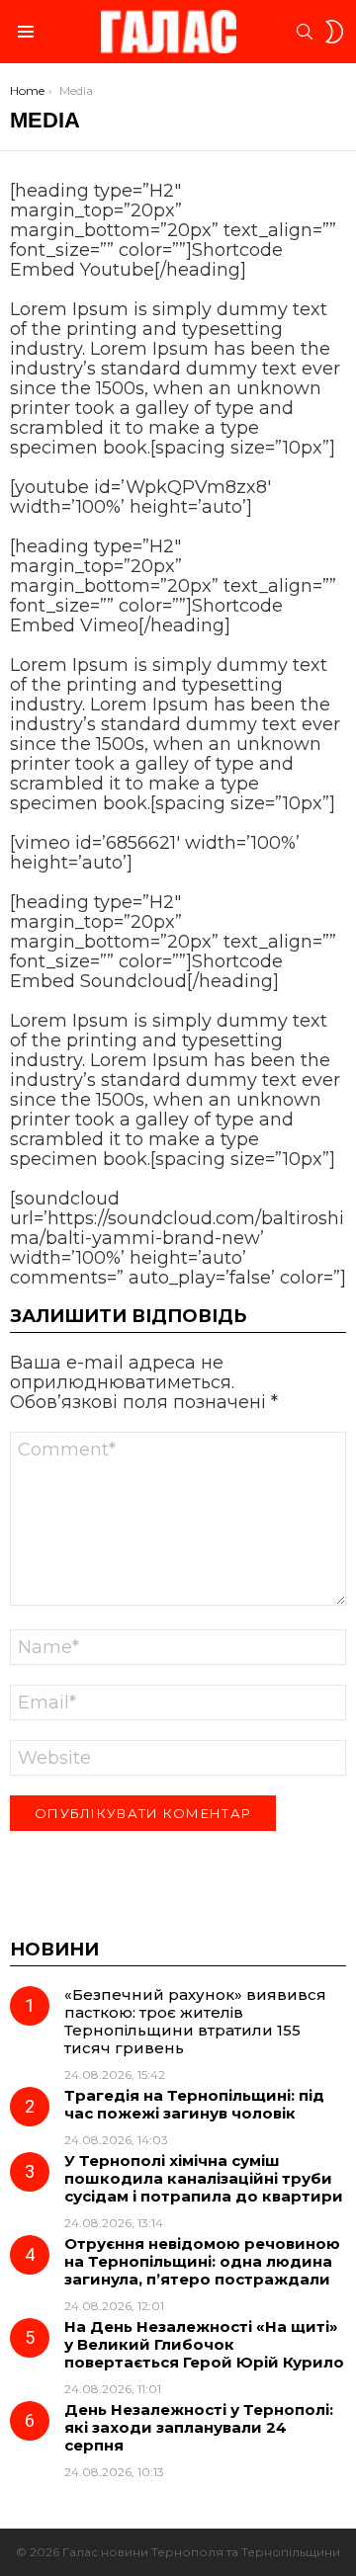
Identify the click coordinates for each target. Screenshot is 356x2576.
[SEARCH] (305, 32)
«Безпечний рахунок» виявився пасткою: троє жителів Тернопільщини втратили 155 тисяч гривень (195, 2021)
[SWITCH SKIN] (334, 32)
